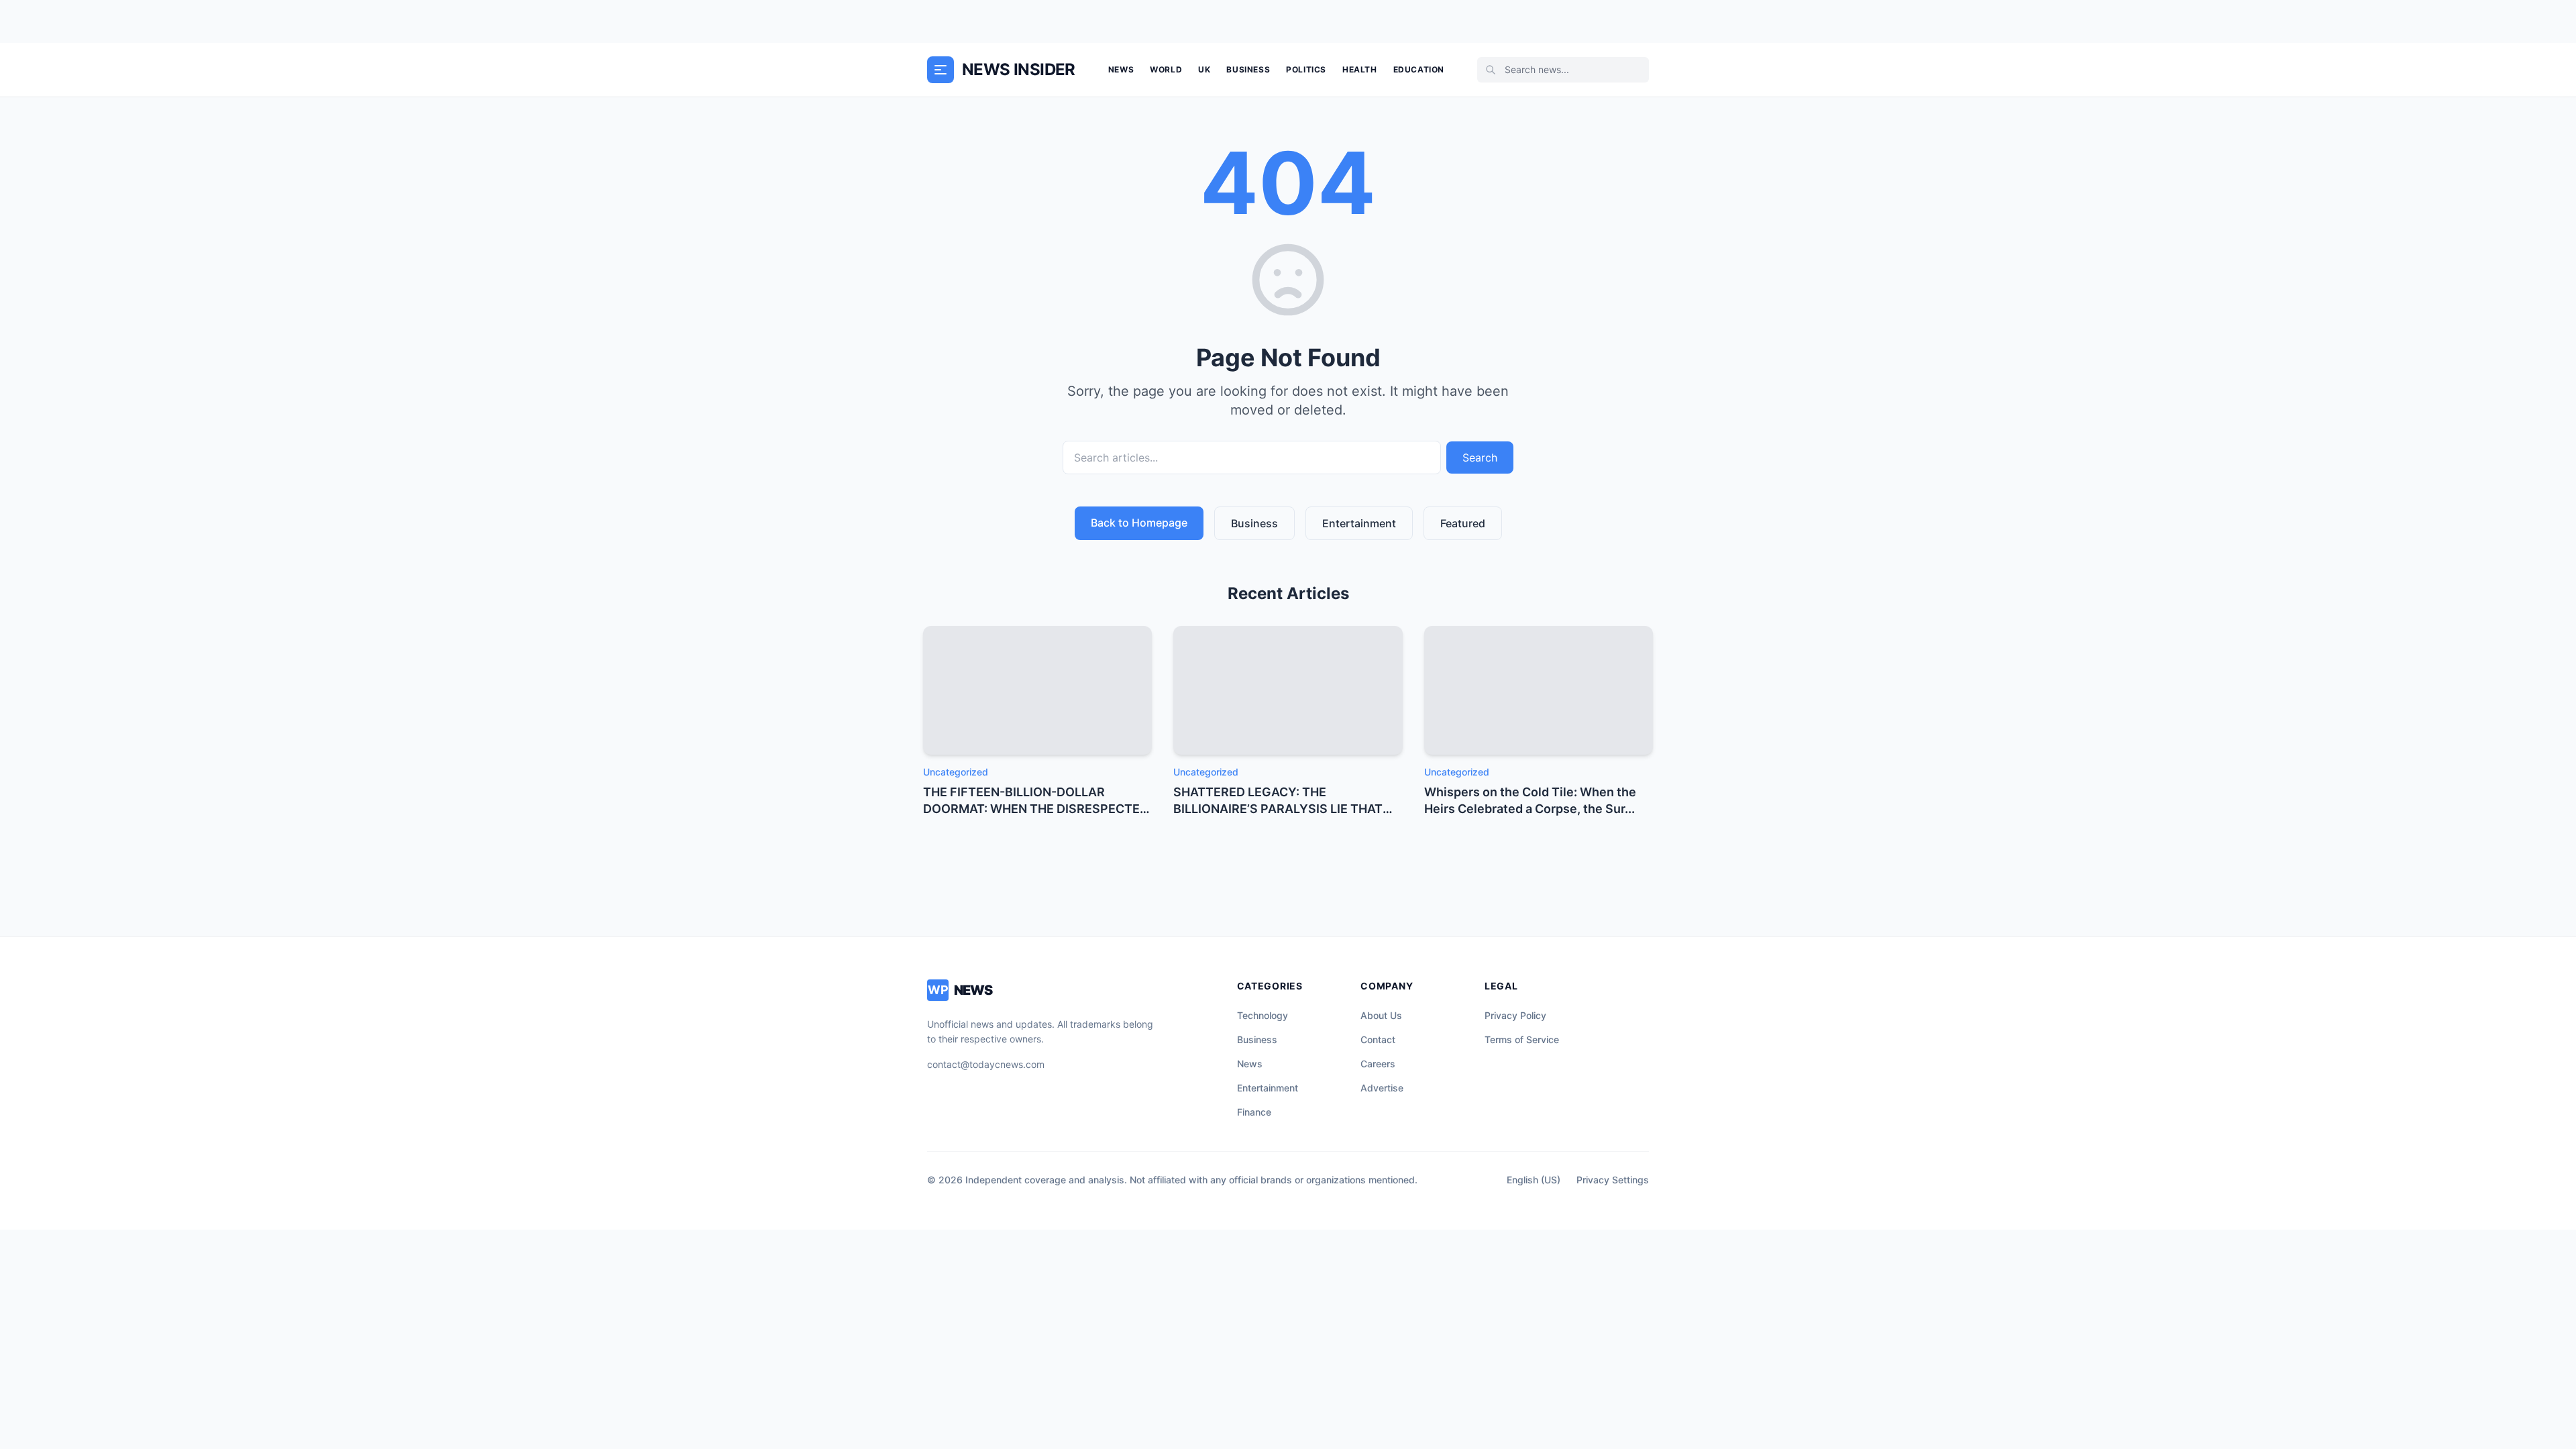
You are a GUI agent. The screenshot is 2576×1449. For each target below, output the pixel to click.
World (1166, 69)
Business (1248, 69)
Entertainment (1359, 523)
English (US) (1534, 1180)
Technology (1263, 1015)
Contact (1378, 1039)
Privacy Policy (1515, 1015)
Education (1419, 69)
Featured (1463, 523)
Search (1480, 458)
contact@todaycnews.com (986, 1064)
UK (1204, 69)
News (1121, 69)
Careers (1378, 1064)
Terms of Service (1522, 1039)
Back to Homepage (1139, 523)
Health (1360, 69)
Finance (1254, 1112)
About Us (1381, 1015)
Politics (1306, 69)
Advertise (1382, 1088)
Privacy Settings (1613, 1180)
